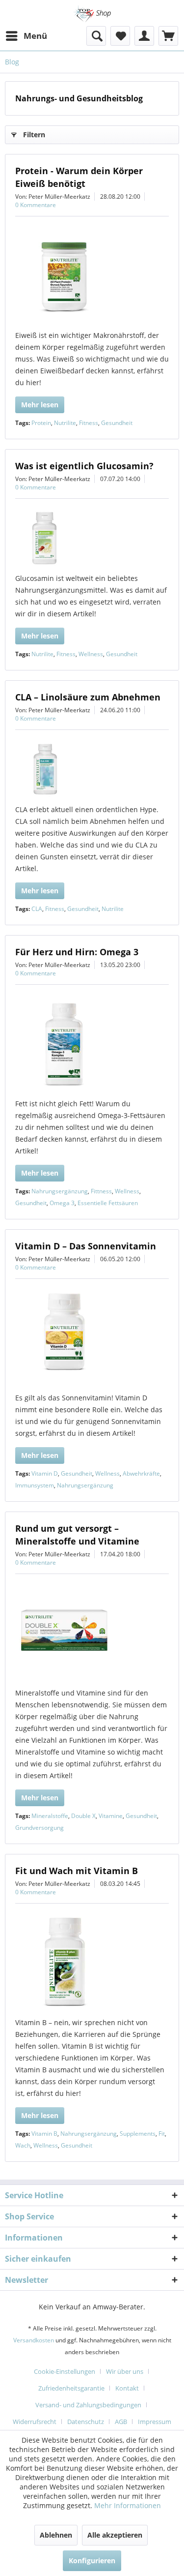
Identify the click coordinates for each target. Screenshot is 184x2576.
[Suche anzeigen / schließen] (96, 36)
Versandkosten (34, 2340)
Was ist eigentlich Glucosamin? (84, 466)
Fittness (101, 1191)
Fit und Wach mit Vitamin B (77, 1871)
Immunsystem (35, 1485)
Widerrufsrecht (35, 2422)
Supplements (138, 2134)
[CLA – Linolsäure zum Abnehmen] (92, 769)
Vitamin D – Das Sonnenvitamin (86, 1246)
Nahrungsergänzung (60, 1191)
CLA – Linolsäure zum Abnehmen (88, 697)
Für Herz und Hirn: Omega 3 (77, 952)
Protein (41, 423)
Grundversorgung (39, 1828)
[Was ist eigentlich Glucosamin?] (92, 538)
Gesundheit (117, 423)
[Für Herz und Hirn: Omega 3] (92, 1044)
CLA (37, 909)
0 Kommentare (36, 205)
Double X (83, 1816)
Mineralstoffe (50, 1816)
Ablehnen (56, 2535)
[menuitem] (26, 36)
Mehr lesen (40, 405)
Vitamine (111, 1816)
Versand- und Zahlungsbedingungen (88, 2405)
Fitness (89, 423)
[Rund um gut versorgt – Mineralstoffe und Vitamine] (92, 1633)
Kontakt (127, 2388)
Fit (162, 2134)
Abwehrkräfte (141, 1473)
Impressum (155, 2422)
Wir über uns (125, 2371)
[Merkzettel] (120, 36)
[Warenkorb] (168, 36)
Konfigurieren (92, 2561)
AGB (121, 2422)
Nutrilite (65, 423)
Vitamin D (45, 1473)
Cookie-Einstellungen (65, 2371)
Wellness (91, 654)
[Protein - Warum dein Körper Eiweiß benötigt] (92, 275)
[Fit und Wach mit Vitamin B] (92, 1963)
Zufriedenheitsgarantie (71, 2388)
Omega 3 (62, 1203)
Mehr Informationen (128, 2505)
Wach (23, 2145)
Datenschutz (86, 2422)
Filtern (34, 135)
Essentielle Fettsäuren (108, 1203)
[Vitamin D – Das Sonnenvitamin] (92, 1338)
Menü (35, 36)
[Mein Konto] (144, 36)
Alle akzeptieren (115, 2535)
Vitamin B (44, 2134)
